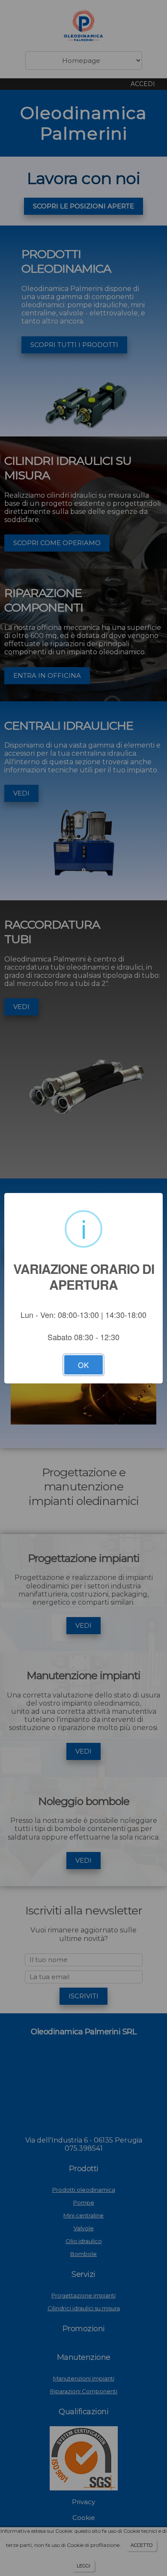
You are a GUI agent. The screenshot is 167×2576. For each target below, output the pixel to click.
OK (83, 1365)
